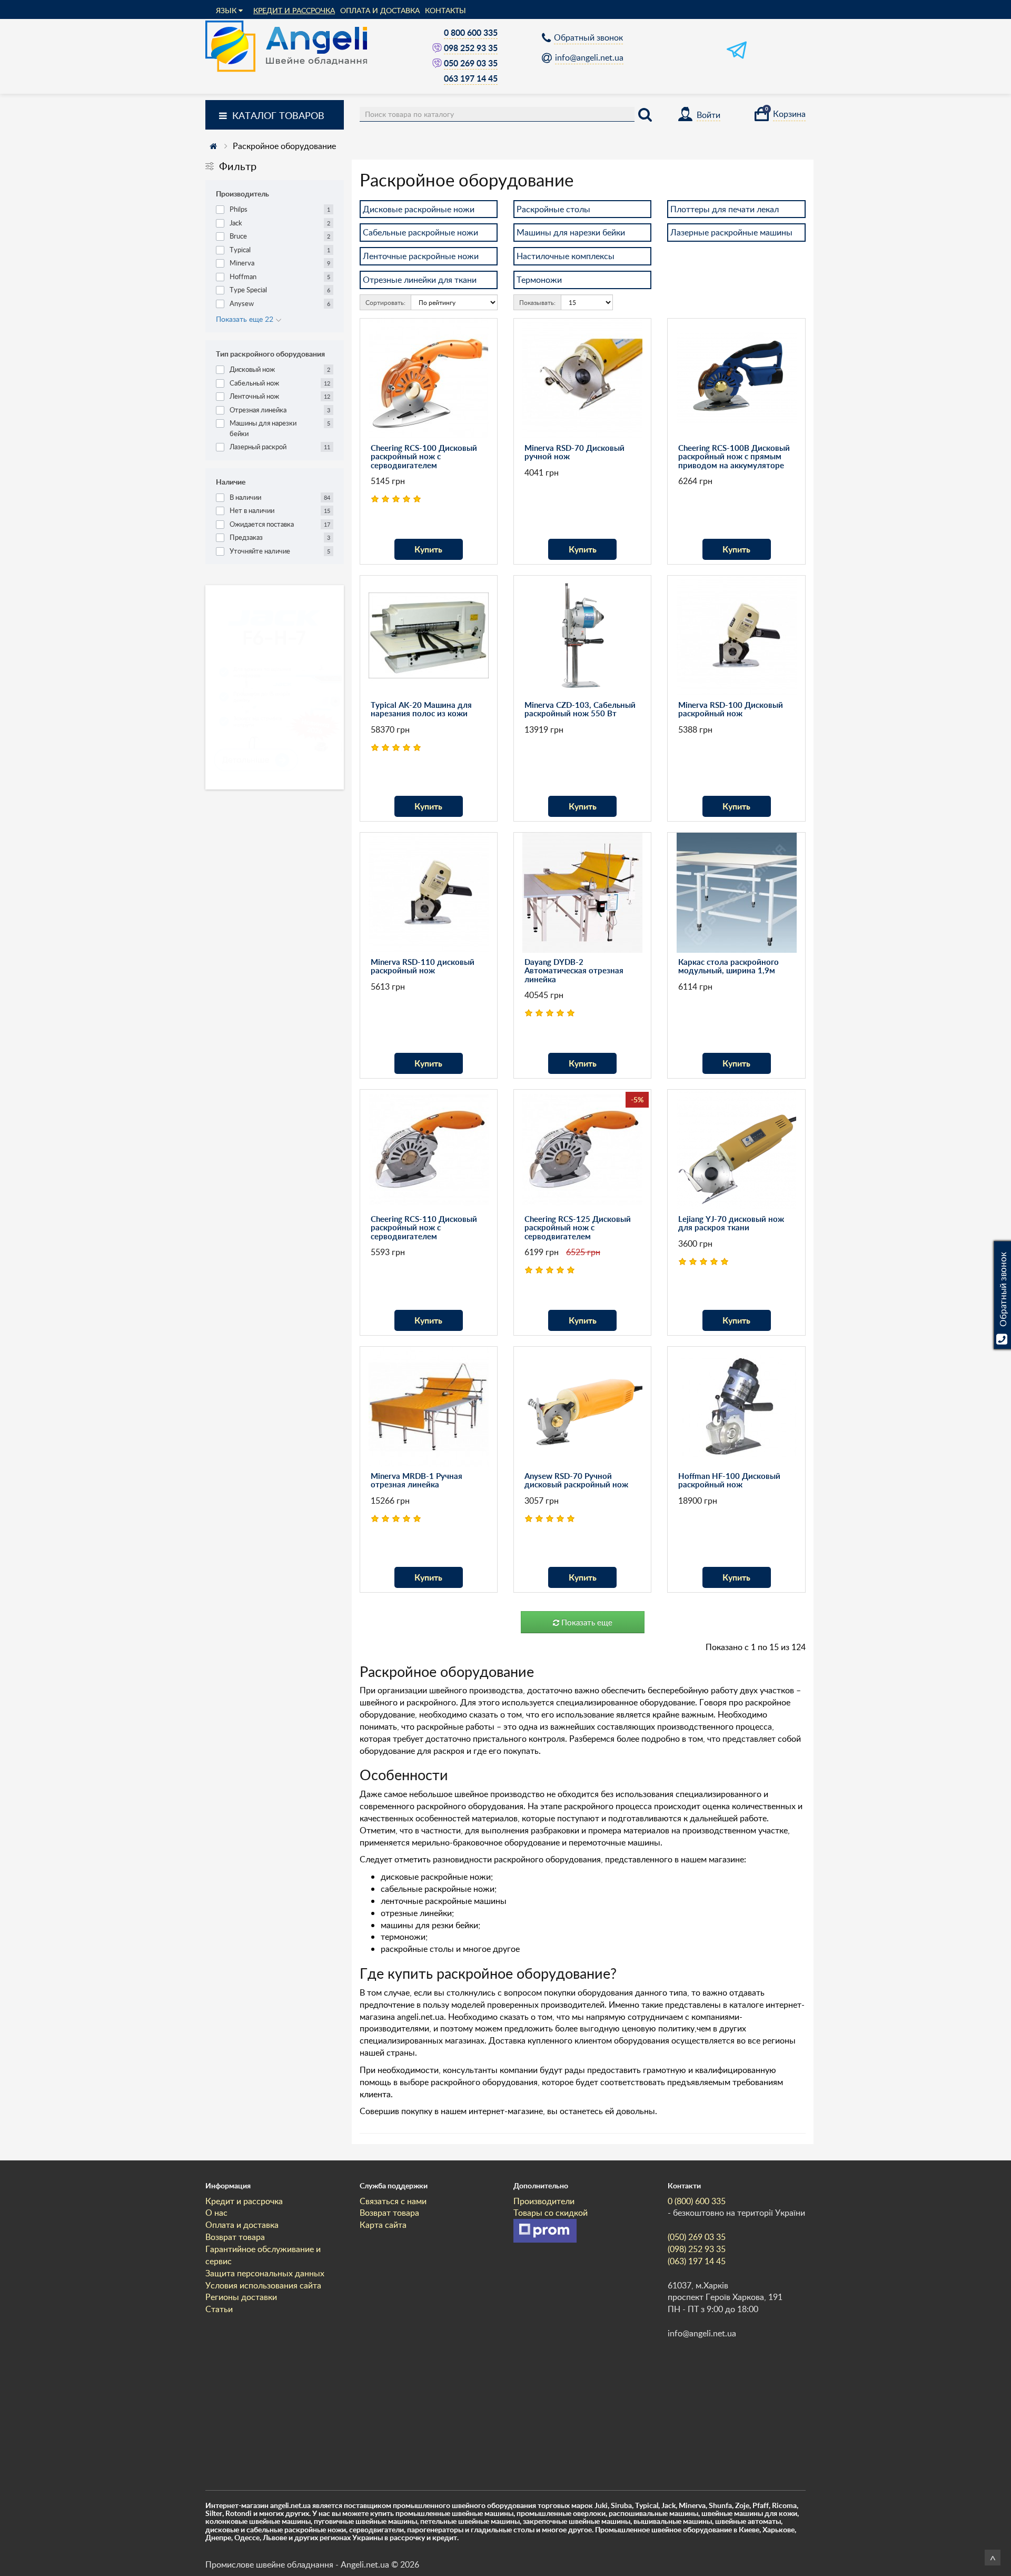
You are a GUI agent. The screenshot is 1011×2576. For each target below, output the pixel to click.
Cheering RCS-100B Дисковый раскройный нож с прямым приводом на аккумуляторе (734, 457)
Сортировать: (385, 302)
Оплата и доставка (380, 10)
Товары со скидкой (551, 2213)
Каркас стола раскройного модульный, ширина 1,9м (728, 966)
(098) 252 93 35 (697, 2249)
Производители (544, 2201)
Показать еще (586, 1622)
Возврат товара (235, 2237)
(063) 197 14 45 (697, 2261)
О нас (216, 2213)
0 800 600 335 (471, 32)
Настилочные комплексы (566, 256)
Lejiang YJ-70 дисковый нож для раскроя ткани (731, 1223)
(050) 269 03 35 (697, 2237)
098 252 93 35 (471, 48)
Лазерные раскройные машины (731, 232)
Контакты (445, 10)
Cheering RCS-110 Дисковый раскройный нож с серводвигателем (424, 1228)
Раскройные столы (553, 209)
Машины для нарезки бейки (571, 232)
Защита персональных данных (265, 2273)
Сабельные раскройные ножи (420, 232)
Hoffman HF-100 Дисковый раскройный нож (729, 1481)
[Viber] (438, 48)
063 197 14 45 (471, 78)
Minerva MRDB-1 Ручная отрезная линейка (417, 1481)
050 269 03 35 (471, 63)
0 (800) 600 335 (697, 2201)
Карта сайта (383, 2225)
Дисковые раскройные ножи (419, 209)
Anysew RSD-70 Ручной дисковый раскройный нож (576, 1481)
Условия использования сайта (263, 2285)
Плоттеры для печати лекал (725, 209)
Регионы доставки (241, 2297)
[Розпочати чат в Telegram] (737, 57)
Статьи (219, 2309)
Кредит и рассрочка (294, 10)
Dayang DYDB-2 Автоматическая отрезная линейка (574, 971)
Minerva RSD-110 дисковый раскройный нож (423, 966)
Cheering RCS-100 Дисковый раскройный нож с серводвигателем (424, 457)
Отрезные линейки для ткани (420, 280)
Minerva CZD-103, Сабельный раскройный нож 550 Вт (580, 709)
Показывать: (537, 302)
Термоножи (539, 280)
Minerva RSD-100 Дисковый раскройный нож (731, 709)
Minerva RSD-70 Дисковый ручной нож (574, 452)
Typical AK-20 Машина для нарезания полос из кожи (421, 709)
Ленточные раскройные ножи (421, 256)
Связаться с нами (393, 2201)
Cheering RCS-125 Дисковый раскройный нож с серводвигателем (578, 1228)
